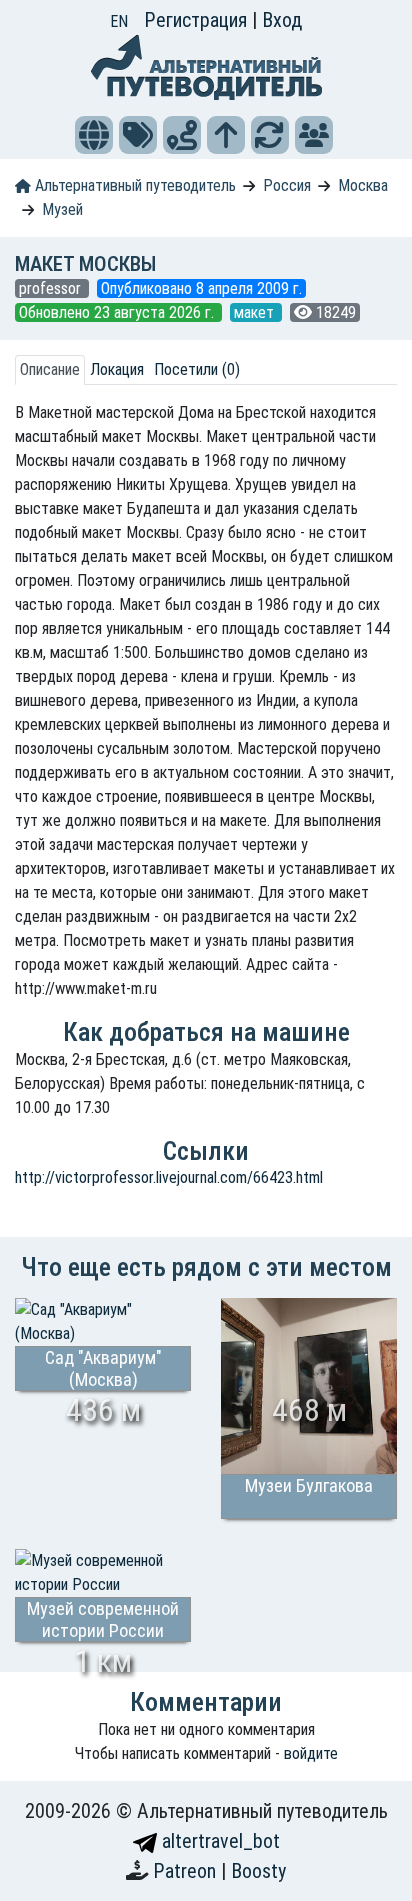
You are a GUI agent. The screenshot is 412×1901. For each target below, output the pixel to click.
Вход (282, 20)
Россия (287, 185)
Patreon (187, 1871)
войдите (311, 1753)
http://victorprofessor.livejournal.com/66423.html (169, 1177)
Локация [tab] (117, 369)
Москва (363, 185)
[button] (94, 135)
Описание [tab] (50, 369)
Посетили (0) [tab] (197, 369)
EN (119, 21)
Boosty (258, 1871)
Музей (62, 209)
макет (256, 312)
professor (52, 288)
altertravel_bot (218, 1841)
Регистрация (198, 20)
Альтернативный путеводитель (133, 185)
